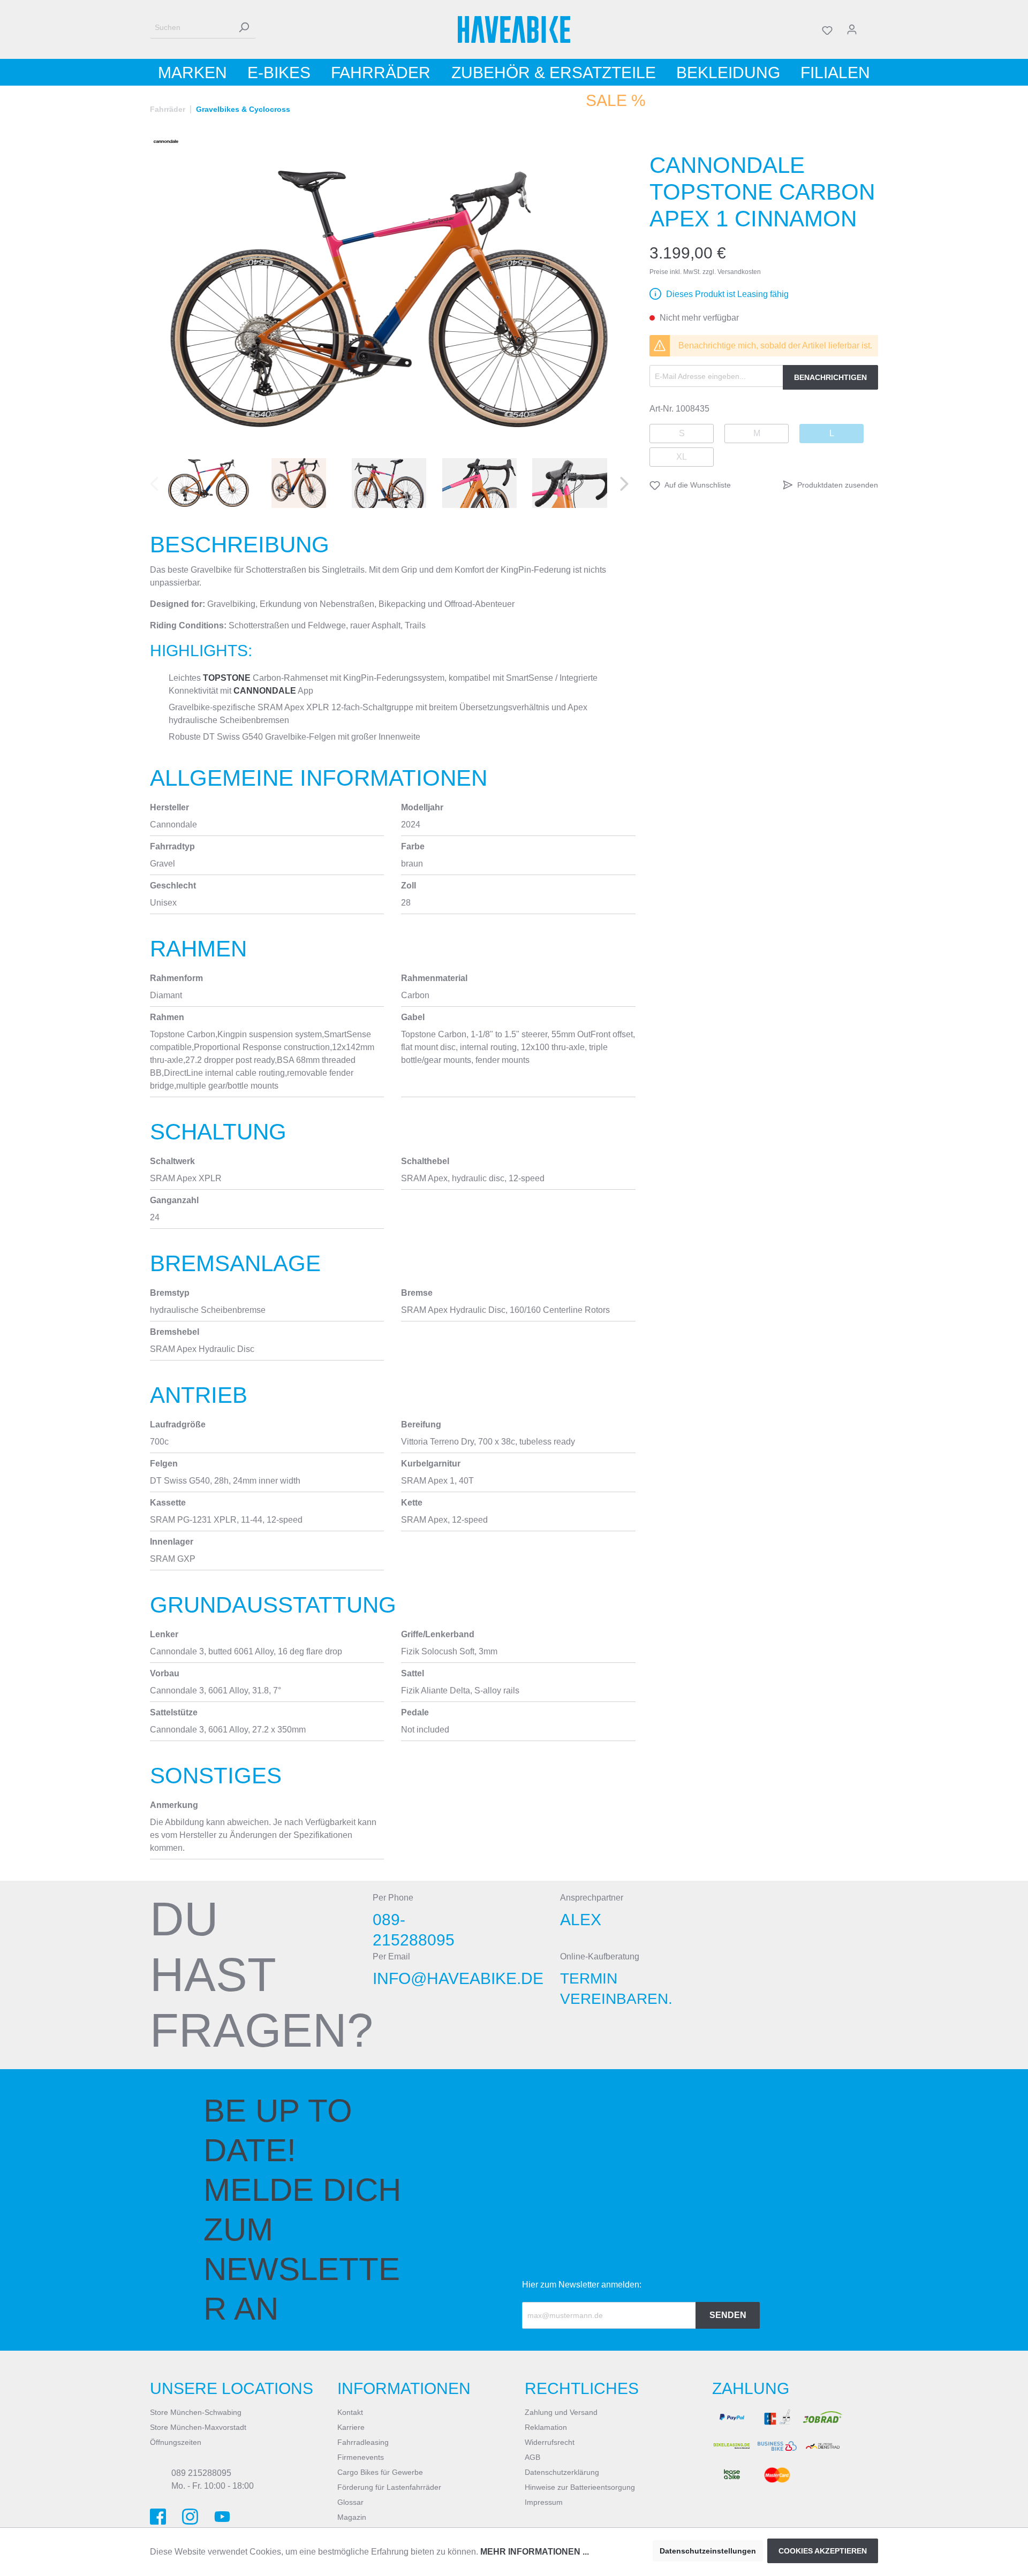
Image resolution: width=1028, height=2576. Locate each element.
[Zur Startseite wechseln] (514, 29)
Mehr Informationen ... (535, 2552)
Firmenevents (361, 2457)
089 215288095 (201, 2473)
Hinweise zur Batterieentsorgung (580, 2487)
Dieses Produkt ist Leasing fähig (727, 294)
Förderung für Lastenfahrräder (389, 2487)
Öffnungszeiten (176, 2442)
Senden (728, 2315)
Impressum (544, 2502)
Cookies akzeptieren (823, 2551)
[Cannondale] (166, 141)
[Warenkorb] (871, 29)
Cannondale (265, 691)
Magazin (352, 2517)
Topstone (227, 678)
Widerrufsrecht (550, 2442)
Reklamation (546, 2427)
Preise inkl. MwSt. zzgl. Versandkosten (705, 272)
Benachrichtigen (830, 377)
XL (682, 457)
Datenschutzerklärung (562, 2472)
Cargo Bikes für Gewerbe (380, 2472)
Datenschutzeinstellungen (708, 2551)
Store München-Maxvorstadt (198, 2427)
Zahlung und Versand (561, 2412)
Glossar (350, 2502)
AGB (532, 2457)
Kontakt (350, 2412)
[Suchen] (244, 28)
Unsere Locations (232, 2388)
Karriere (351, 2427)
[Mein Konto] (852, 29)
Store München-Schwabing (196, 2412)
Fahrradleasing (363, 2442)
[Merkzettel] (827, 29)
